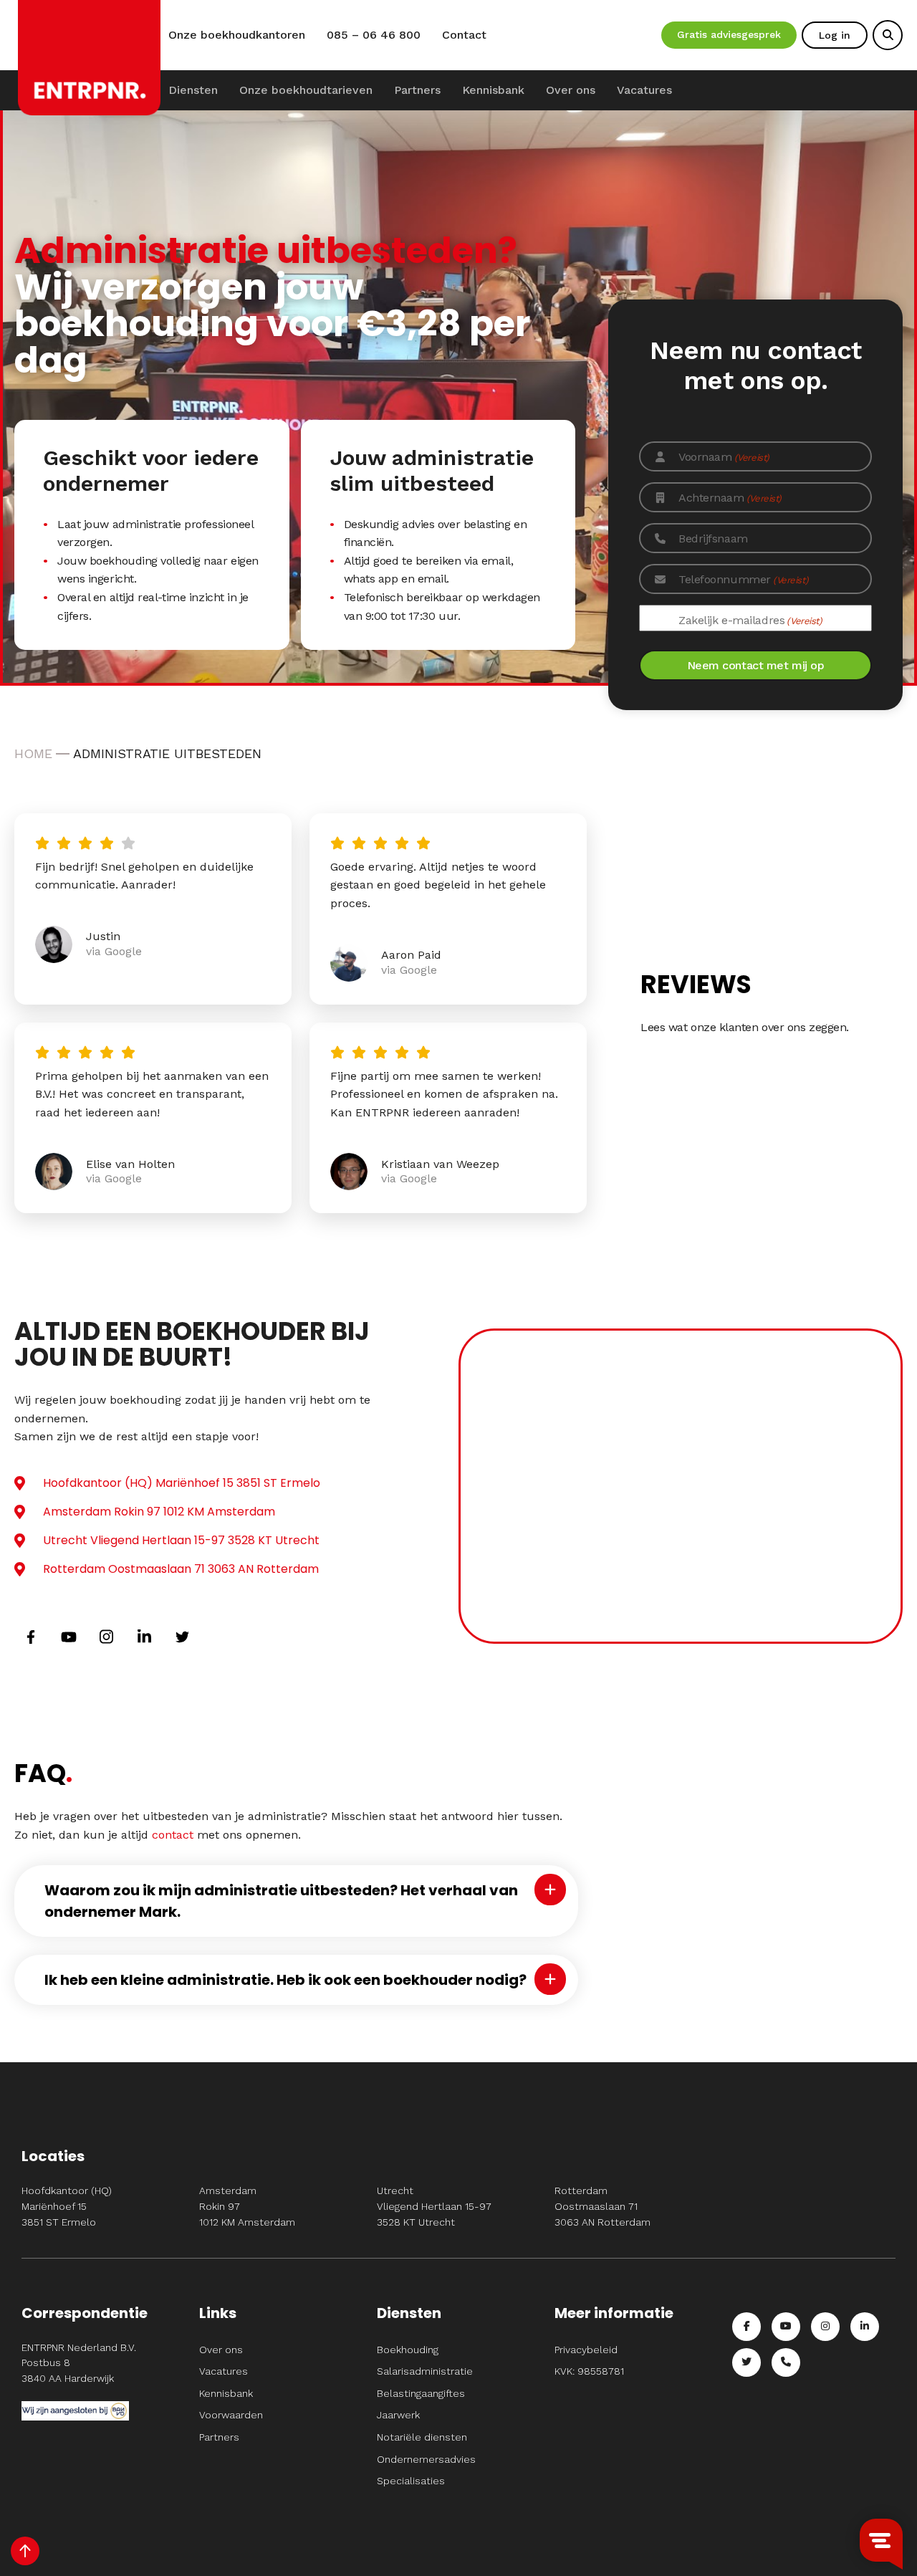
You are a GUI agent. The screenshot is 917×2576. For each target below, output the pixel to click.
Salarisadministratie (425, 2371)
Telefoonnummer (743, 579)
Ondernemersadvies (426, 2459)
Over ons (571, 90)
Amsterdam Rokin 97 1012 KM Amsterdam (159, 1512)
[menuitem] (193, 90)
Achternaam (730, 498)
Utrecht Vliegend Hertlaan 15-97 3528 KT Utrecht (181, 1540)
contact (173, 1835)
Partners (417, 90)
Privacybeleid (586, 2350)
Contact (464, 35)
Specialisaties (411, 2481)
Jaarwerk (398, 2415)
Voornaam (724, 457)
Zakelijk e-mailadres (750, 620)
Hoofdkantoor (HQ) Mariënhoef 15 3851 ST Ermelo (182, 1483)
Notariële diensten (422, 2437)
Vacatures (644, 90)
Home (33, 753)
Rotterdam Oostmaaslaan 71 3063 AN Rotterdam (181, 1569)
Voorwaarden (231, 2415)
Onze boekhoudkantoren (237, 35)
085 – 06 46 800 (374, 35)
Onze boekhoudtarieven (306, 90)
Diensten (193, 90)
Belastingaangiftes (421, 2393)
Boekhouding (408, 2350)
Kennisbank (493, 90)
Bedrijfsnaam (713, 538)
